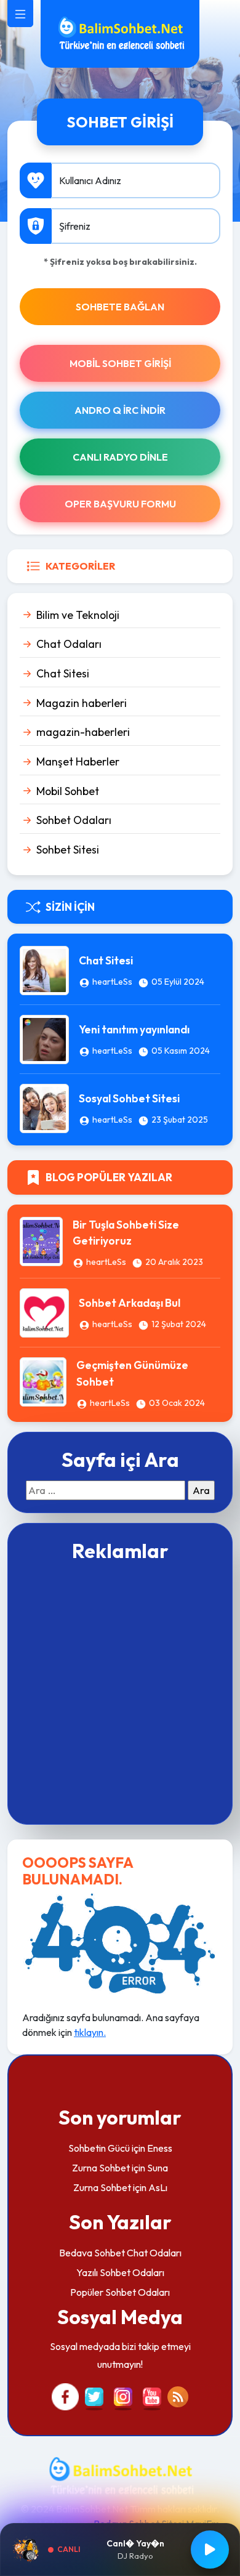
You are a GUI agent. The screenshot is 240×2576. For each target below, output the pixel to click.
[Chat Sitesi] (44, 969)
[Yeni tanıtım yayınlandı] (44, 1038)
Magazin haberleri (82, 703)
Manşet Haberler (78, 761)
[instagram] (123, 2396)
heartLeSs (112, 982)
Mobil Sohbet (68, 791)
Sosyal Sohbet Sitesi (129, 1098)
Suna (158, 2168)
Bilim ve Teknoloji (78, 615)
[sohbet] (120, 33)
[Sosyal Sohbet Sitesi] (44, 1107)
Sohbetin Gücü (99, 2148)
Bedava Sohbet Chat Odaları (120, 2253)
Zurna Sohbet (101, 2168)
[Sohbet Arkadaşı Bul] (44, 1312)
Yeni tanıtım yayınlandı (134, 1029)
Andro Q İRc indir (120, 410)
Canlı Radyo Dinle (120, 457)
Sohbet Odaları (74, 820)
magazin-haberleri (83, 732)
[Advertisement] (120, 1692)
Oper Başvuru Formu (120, 504)
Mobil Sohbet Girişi (120, 363)
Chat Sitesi (63, 673)
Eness (160, 2148)
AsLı (158, 2187)
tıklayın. (90, 2032)
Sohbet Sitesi (68, 850)
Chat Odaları (69, 644)
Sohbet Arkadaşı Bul (130, 1303)
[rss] (178, 2396)
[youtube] (152, 2396)
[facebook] (65, 2396)
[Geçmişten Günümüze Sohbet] (43, 1381)
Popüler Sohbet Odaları (120, 2292)
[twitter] (94, 2396)
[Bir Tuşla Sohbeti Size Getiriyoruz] (41, 1240)
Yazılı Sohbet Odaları (120, 2272)
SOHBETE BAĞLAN (120, 307)
